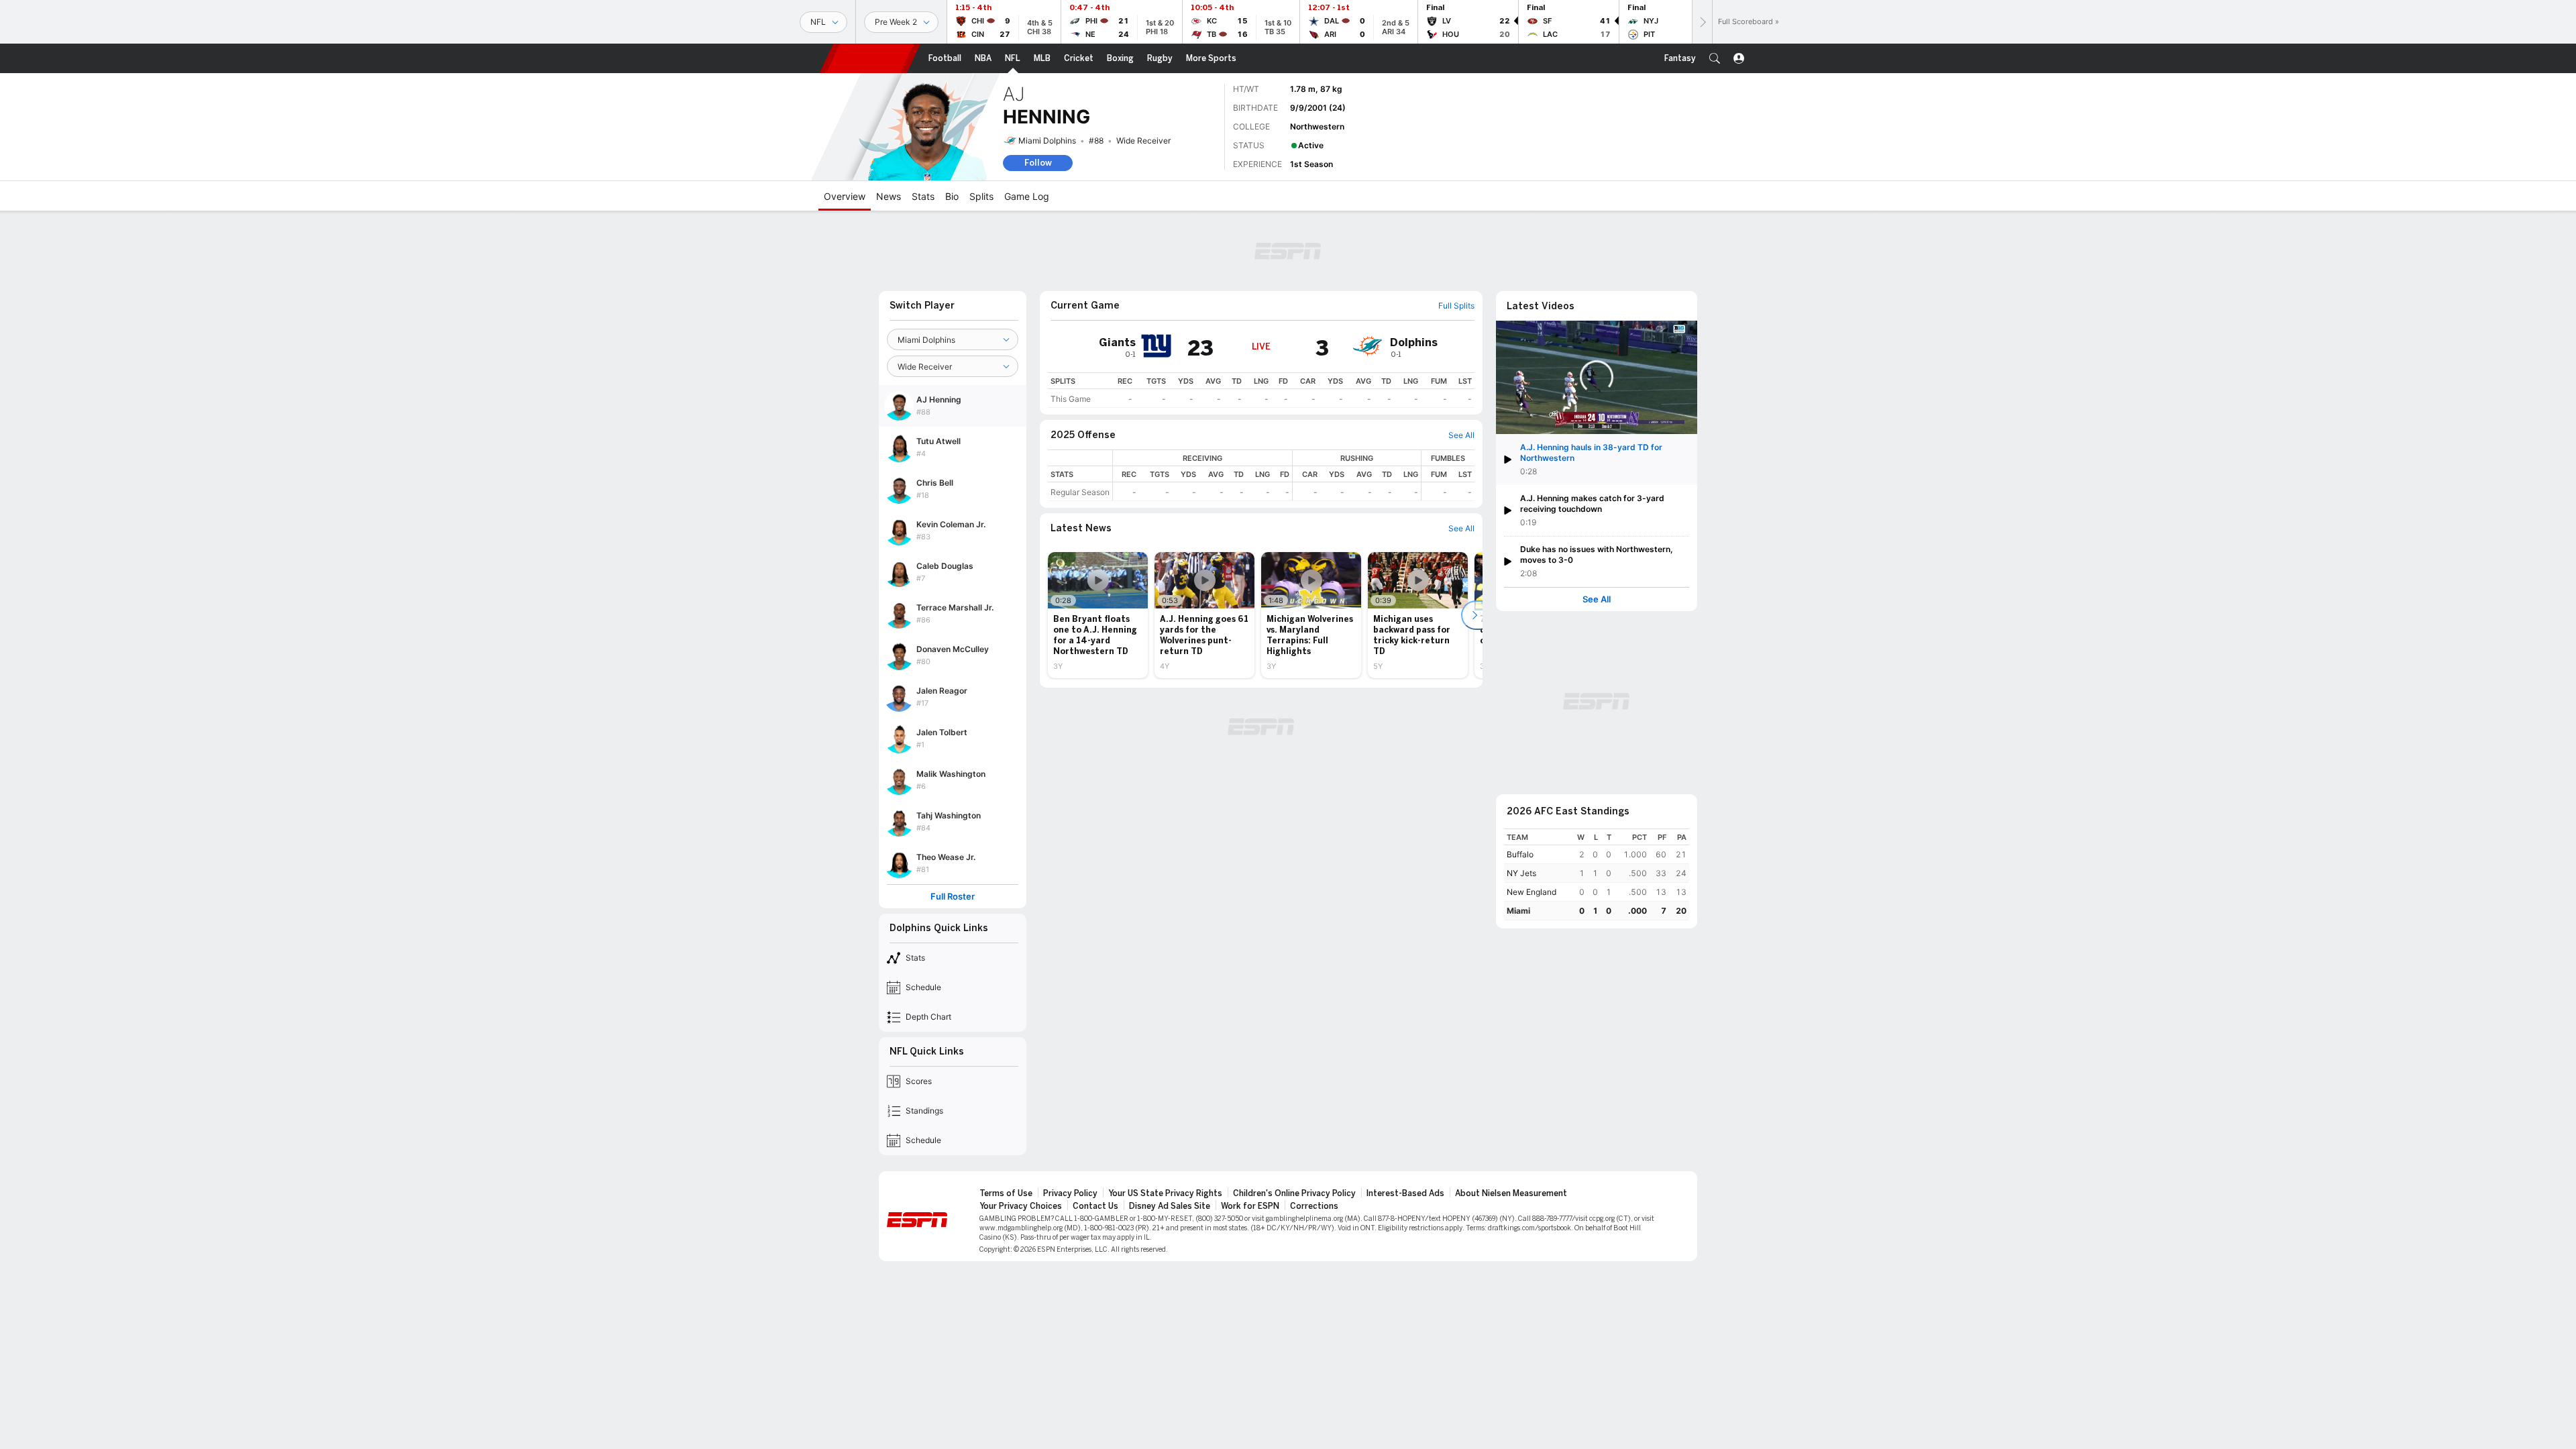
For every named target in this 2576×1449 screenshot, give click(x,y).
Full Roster (953, 897)
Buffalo (1520, 854)
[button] (1715, 58)
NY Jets (1521, 873)
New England (1532, 892)
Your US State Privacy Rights (1165, 1193)
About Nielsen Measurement (1511, 1193)
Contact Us (1095, 1206)
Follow (1038, 163)
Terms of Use (1006, 1193)
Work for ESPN (1250, 1206)
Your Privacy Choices (1021, 1206)
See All (1597, 599)
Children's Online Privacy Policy (1294, 1193)
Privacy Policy (1070, 1193)
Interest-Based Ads (1405, 1193)
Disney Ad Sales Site (1170, 1206)
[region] (1261, 390)
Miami (1518, 911)
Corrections (1314, 1206)
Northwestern (1317, 126)
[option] (1098, 615)
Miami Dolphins (1047, 141)
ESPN (870, 58)
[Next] (1702, 22)
